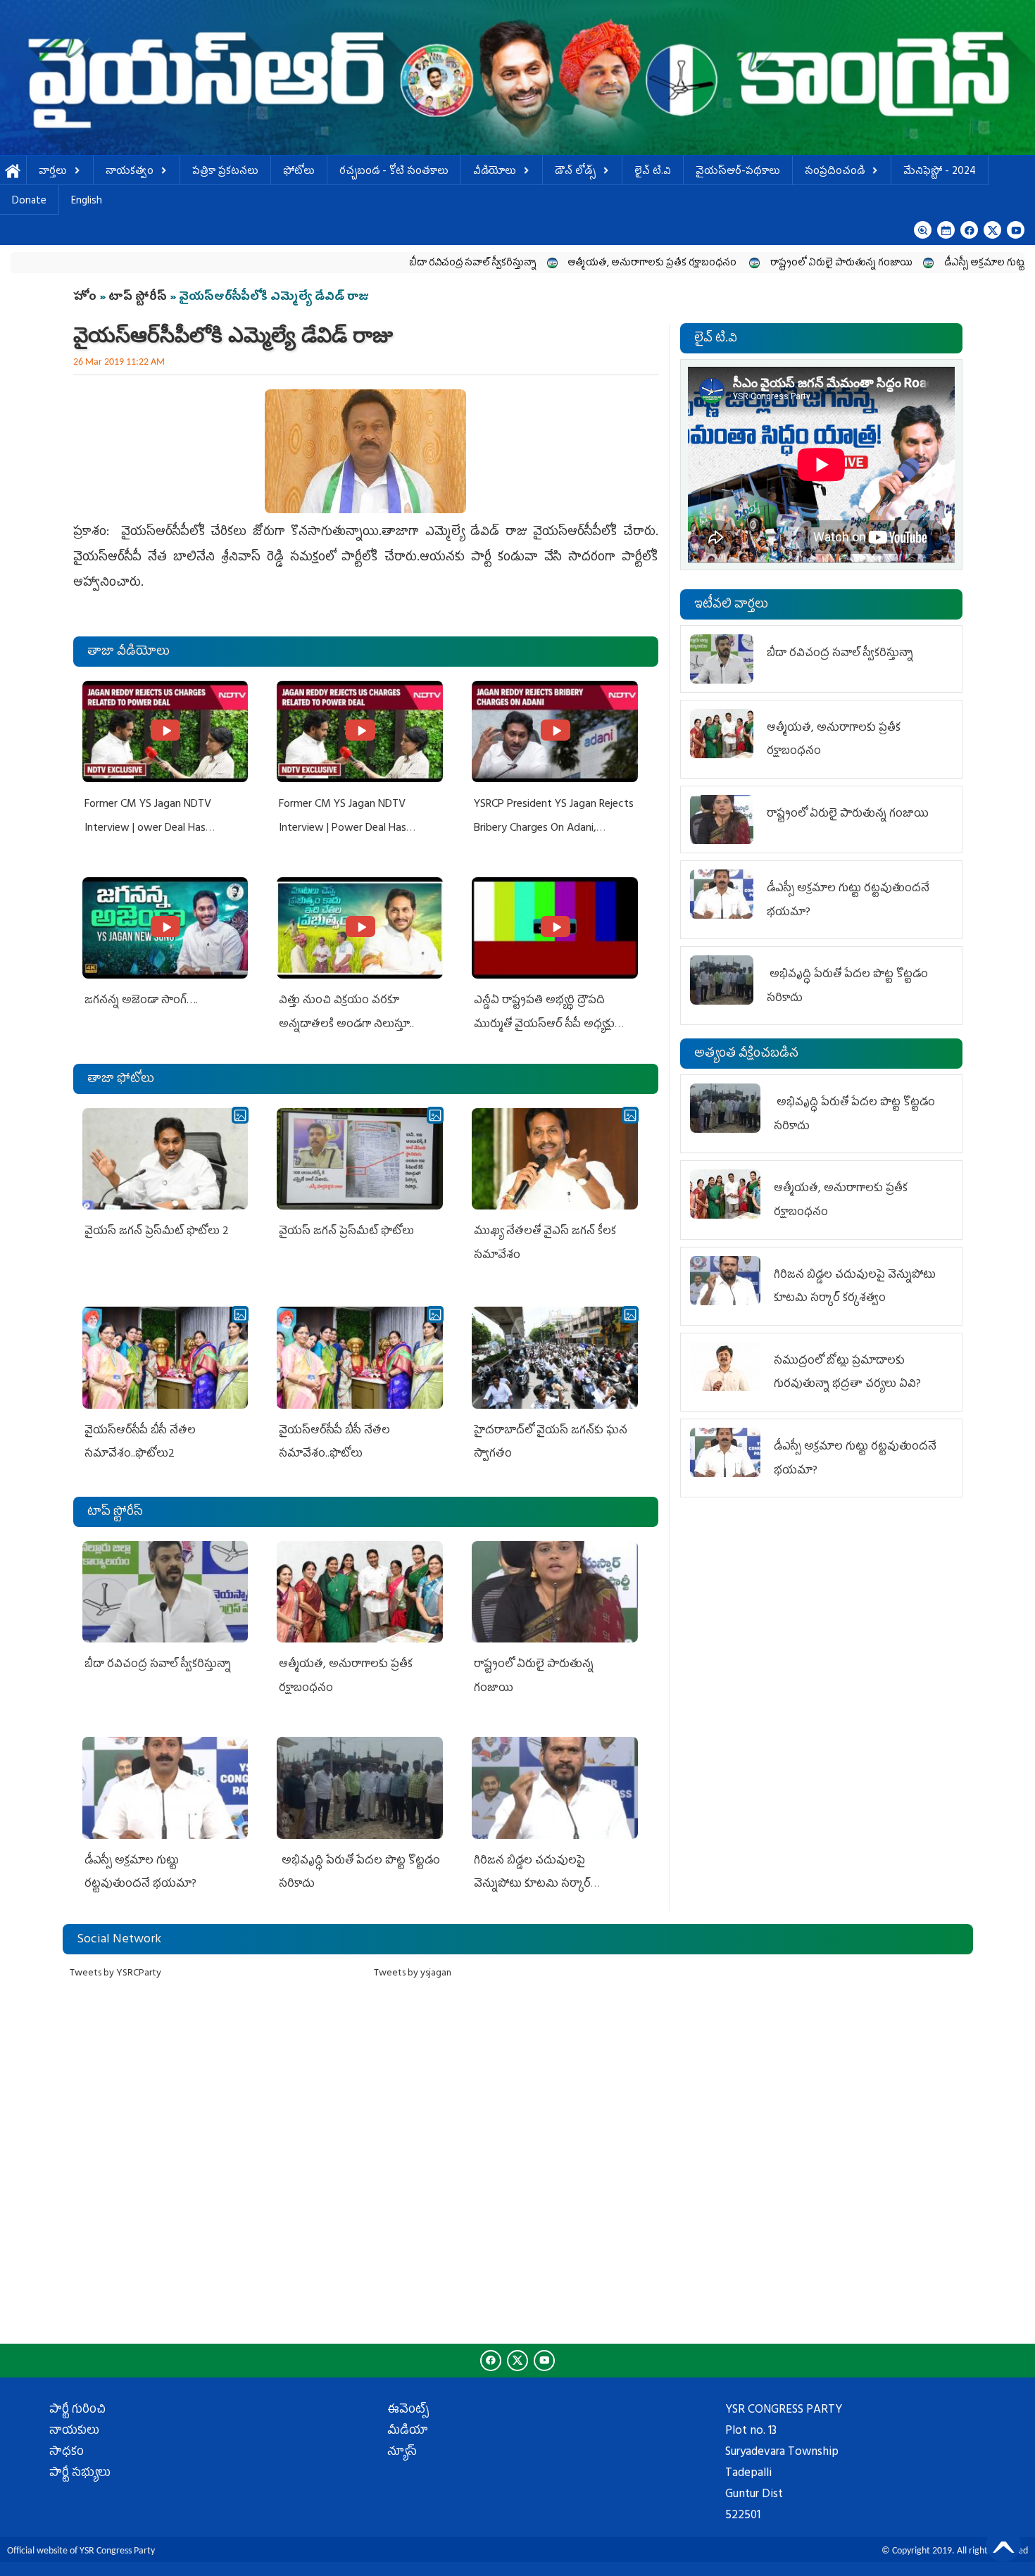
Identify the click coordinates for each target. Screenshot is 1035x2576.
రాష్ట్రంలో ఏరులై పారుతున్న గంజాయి (722, 264)
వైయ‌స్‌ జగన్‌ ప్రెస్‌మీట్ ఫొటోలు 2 (157, 1232)
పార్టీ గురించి (77, 2411)
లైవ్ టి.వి (653, 172)
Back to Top (1003, 2544)
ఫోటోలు (299, 172)
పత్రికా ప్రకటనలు (225, 172)
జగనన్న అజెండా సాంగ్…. (141, 1001)
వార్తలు (53, 172)
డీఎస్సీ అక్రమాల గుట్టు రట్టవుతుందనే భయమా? (916, 264)
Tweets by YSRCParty (115, 1974)
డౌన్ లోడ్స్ (575, 172)
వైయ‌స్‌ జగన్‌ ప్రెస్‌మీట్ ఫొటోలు (346, 1232)
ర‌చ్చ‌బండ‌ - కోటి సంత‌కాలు (394, 172)
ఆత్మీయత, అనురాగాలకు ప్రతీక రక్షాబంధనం (534, 264)
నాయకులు (74, 2432)
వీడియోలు (495, 172)
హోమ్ (13, 172)
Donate (29, 202)
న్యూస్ (402, 2453)
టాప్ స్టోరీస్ (139, 298)
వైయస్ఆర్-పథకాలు (738, 172)
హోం (85, 298)
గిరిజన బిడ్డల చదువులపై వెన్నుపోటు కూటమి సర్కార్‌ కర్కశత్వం (532, 1885)
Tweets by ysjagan (413, 1974)
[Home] (517, 77)
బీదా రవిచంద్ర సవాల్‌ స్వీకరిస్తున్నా (353, 264)
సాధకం (67, 2453)
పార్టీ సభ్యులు (80, 2474)
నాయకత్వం (130, 172)
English (87, 202)
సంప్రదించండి (835, 172)
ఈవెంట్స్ (408, 2411)
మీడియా (408, 2432)
